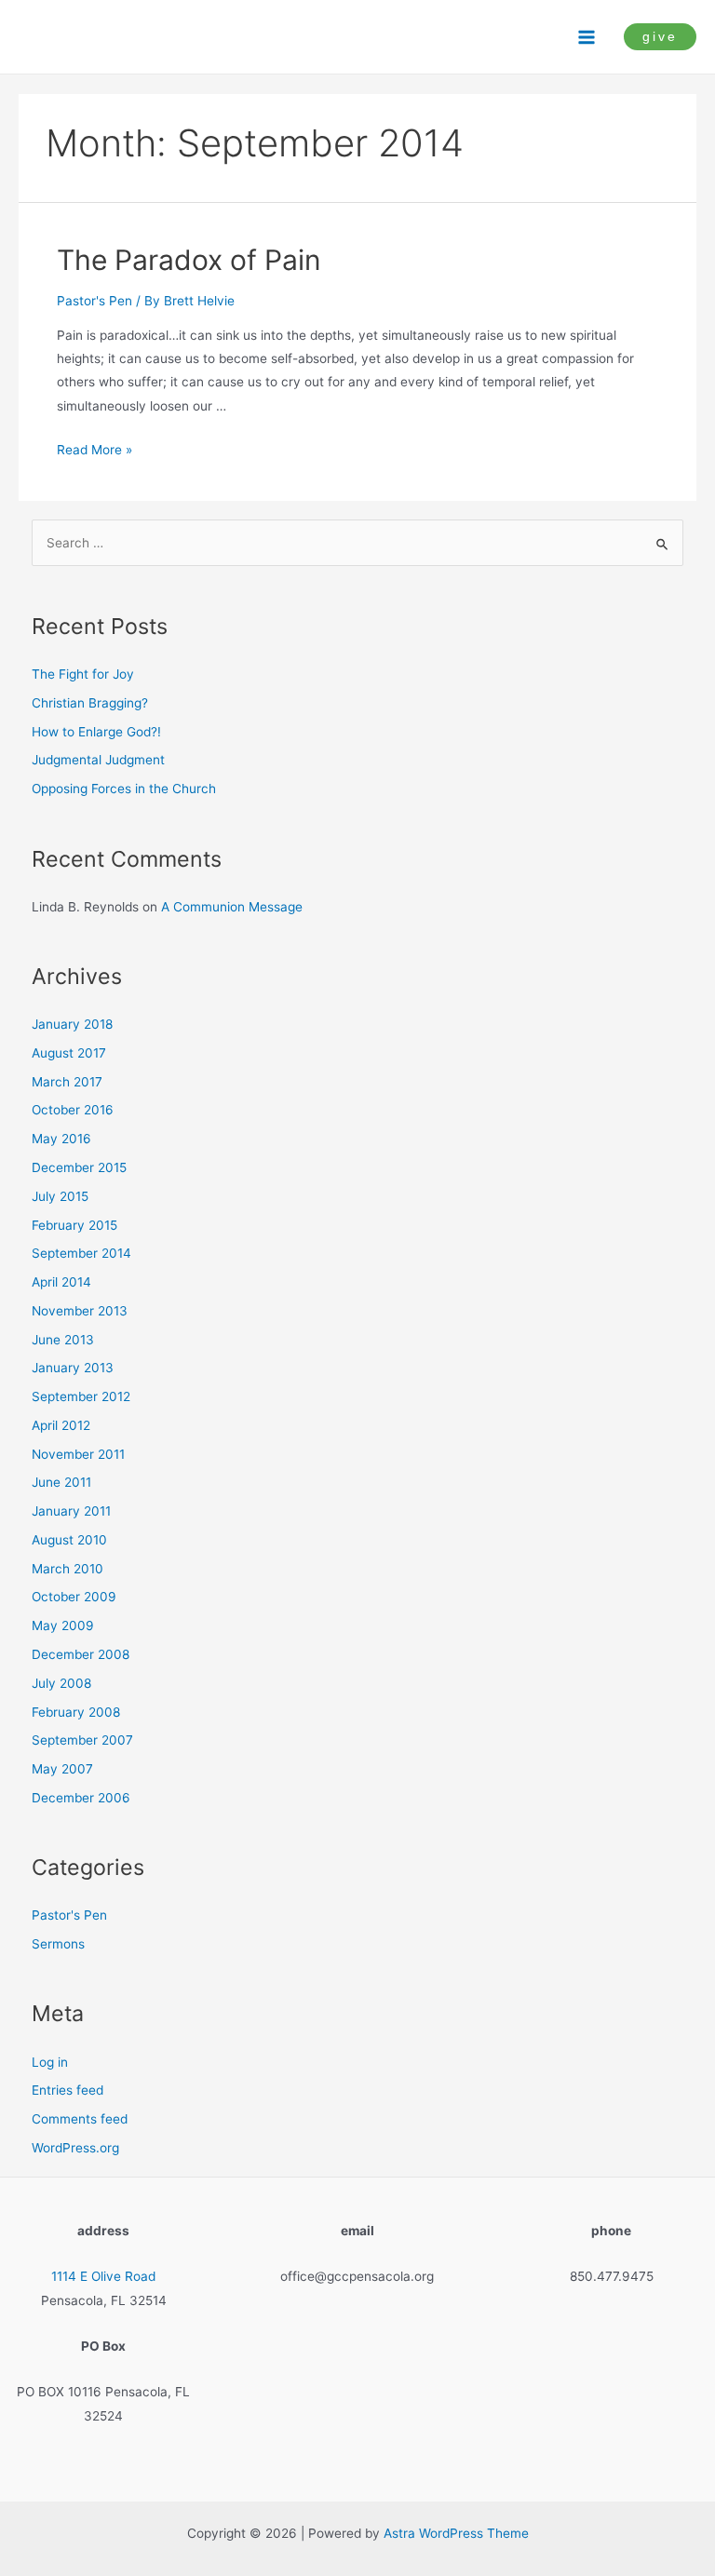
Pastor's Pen (94, 301)
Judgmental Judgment (98, 760)
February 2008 (76, 1712)
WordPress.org (75, 2148)
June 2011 (61, 1482)
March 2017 (67, 1082)
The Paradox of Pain (189, 260)
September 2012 (81, 1396)
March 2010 (67, 1569)
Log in (50, 2062)
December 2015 (79, 1167)
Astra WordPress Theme (456, 2533)
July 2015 (60, 1196)
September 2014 (81, 1253)
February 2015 (74, 1225)
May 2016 (61, 1139)
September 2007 (82, 1740)
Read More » (94, 450)
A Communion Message (232, 907)
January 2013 (73, 1368)
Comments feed (80, 2119)
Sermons (58, 1944)
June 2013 (63, 1340)
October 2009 (74, 1597)
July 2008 (61, 1683)
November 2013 (80, 1311)
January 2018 (72, 1024)
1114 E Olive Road (103, 2276)
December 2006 (81, 1798)
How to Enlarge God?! (96, 732)
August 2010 (69, 1540)
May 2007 (62, 1769)
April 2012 (61, 1425)
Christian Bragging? (90, 703)
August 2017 (69, 1053)
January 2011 (71, 1511)
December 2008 (81, 1654)
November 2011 (78, 1454)
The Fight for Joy (83, 674)
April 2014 (61, 1282)
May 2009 (63, 1625)
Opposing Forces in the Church (124, 789)
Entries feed (67, 2090)
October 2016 (73, 1110)
